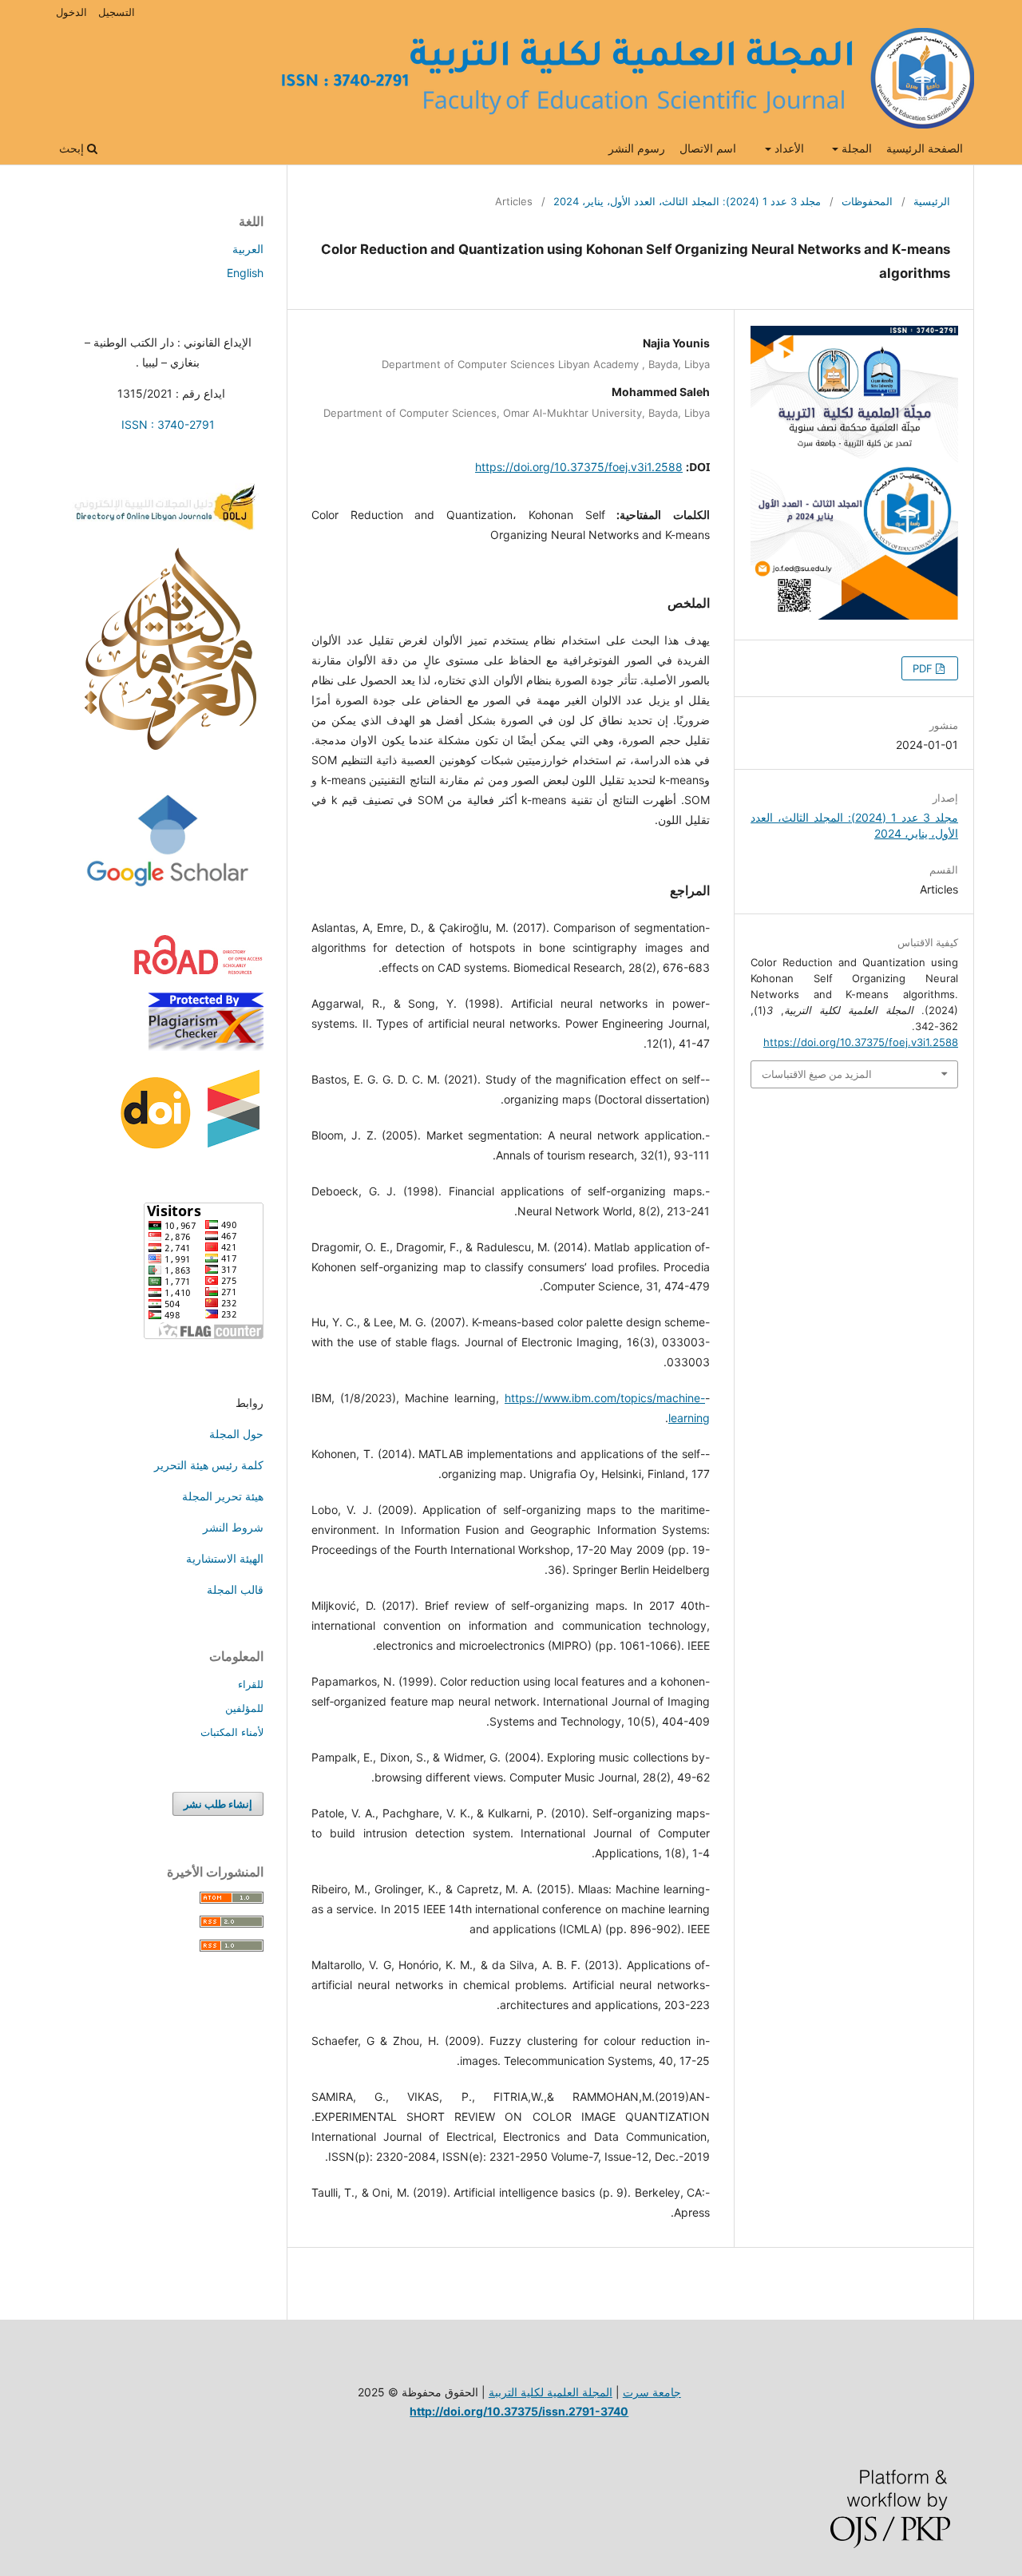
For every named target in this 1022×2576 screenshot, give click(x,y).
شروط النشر (233, 1527)
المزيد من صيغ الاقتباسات (817, 1074)
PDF (924, 668)
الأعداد (788, 148)
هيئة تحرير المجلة (223, 1496)
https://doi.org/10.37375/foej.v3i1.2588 (579, 467)
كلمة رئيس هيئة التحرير (209, 1465)
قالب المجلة (235, 1589)
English (245, 273)
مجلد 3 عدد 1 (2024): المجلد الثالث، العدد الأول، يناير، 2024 (687, 201)
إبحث (73, 148)
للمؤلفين (244, 1708)
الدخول (71, 12)
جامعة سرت (652, 2392)
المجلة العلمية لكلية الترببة (551, 2392)
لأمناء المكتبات (232, 1732)
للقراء (251, 1684)
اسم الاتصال (708, 148)
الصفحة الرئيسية (925, 148)
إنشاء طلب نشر (218, 1804)
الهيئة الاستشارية (225, 1558)
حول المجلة (236, 1434)
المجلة (855, 148)
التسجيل (117, 12)
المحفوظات (867, 201)
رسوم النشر (637, 148)
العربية (248, 249)
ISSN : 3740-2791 (168, 424)
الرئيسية (932, 201)
